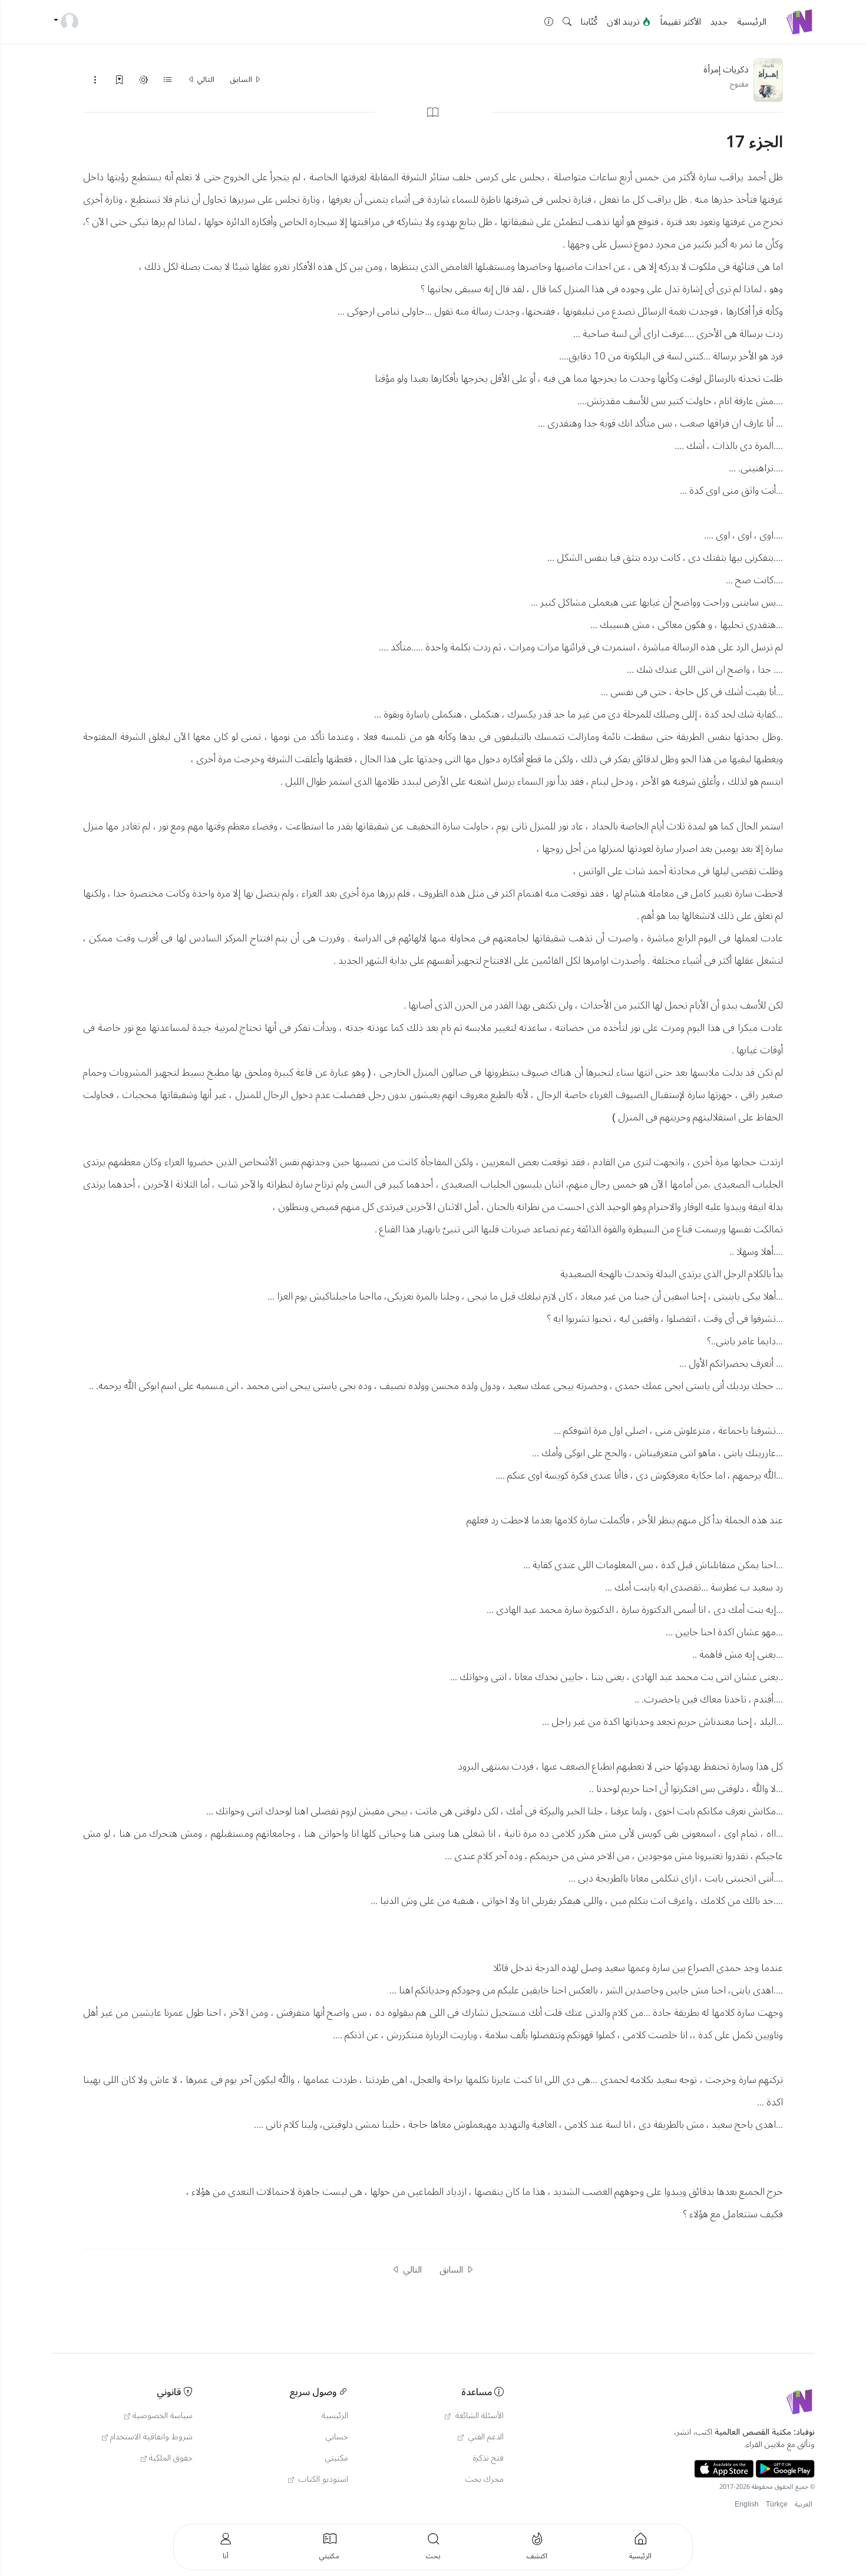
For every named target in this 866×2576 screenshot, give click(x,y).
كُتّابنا (589, 22)
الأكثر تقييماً (681, 22)
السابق (242, 80)
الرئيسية (752, 22)
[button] (567, 22)
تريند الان (624, 22)
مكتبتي (337, 2458)
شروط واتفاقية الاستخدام (151, 2437)
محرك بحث (485, 2479)
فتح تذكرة (488, 2458)
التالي (205, 80)
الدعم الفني (485, 2437)
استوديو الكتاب (322, 2479)
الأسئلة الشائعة (478, 2416)
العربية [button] (804, 2504)
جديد (719, 22)
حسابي (337, 2437)
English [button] (747, 2504)
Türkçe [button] (777, 2504)
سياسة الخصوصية (163, 2416)
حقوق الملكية (171, 2458)
